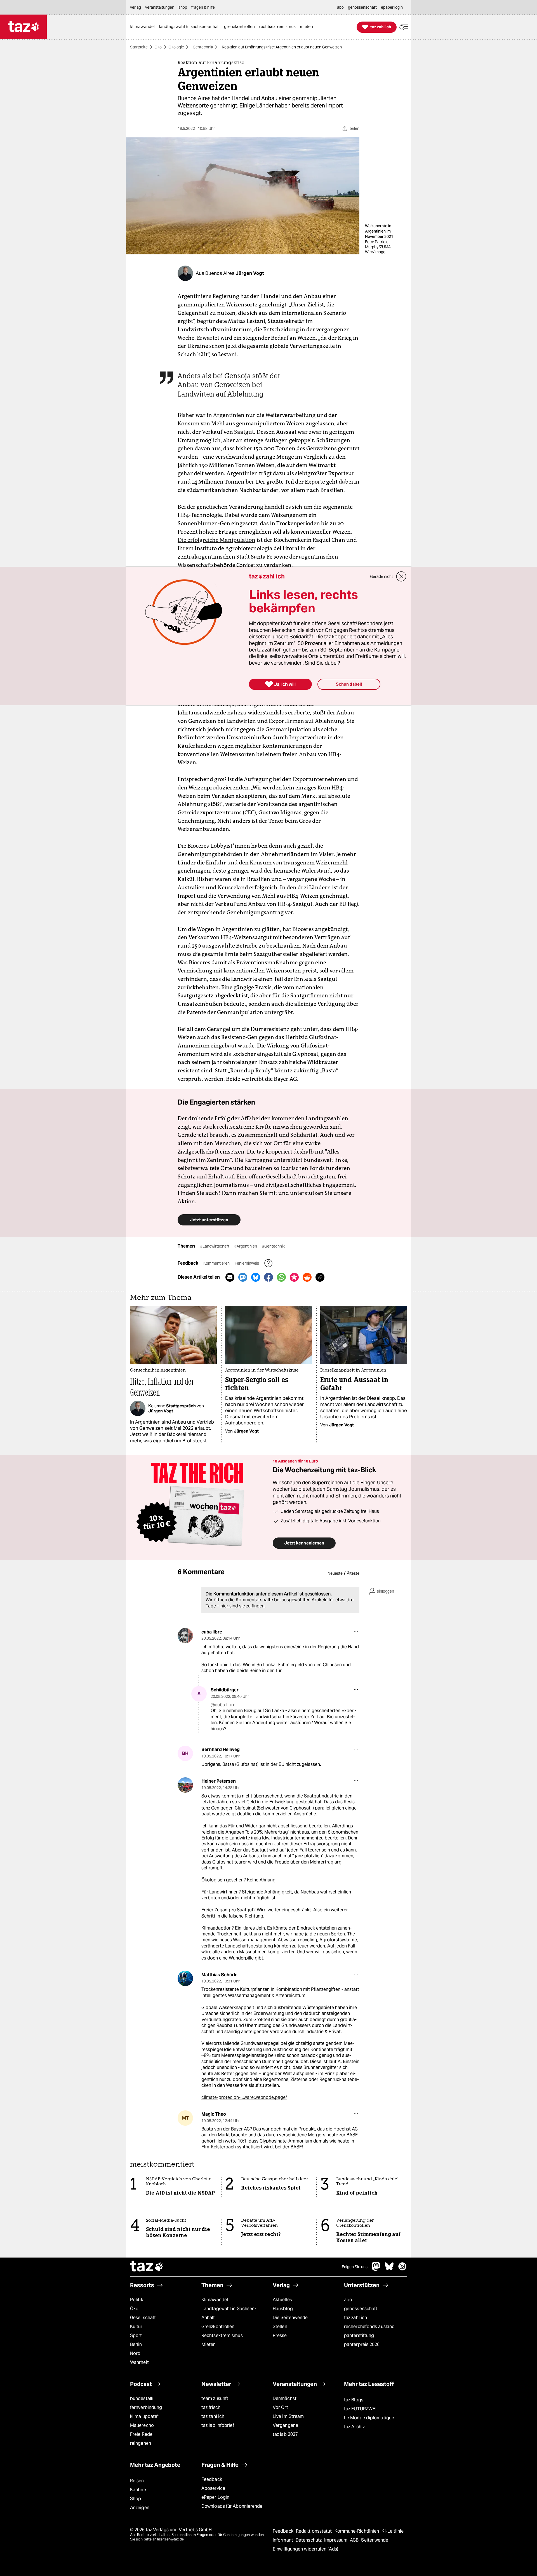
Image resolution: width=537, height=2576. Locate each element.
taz (147, 2267)
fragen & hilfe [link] (203, 7)
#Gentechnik (273, 1246)
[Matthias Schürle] (185, 1978)
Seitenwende (375, 2540)
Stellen (280, 2327)
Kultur (136, 2327)
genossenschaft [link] (362, 7)
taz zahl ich (355, 2318)
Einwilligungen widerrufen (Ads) (305, 2549)
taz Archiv (354, 2427)
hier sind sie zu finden (242, 1606)
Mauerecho (142, 2425)
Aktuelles (282, 2300)
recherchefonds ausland (369, 2327)
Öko (158, 47)
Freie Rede (141, 2434)
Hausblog (283, 2309)
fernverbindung (146, 2407)
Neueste (335, 1573)
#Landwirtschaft (215, 1246)
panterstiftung (359, 2335)
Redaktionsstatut (315, 2531)
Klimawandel (215, 2300)
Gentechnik (203, 47)
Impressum (336, 2540)
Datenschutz (309, 2540)
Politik (137, 2300)
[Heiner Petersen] (185, 1785)
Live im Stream (288, 2416)
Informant (283, 2540)
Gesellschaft (143, 2318)
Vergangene (285, 2425)
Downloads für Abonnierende (232, 2506)
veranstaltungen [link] (160, 7)
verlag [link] (136, 7)
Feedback (212, 2479)
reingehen (141, 2443)
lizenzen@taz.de (170, 2539)
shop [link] (183, 7)
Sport (136, 2335)
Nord (135, 2353)
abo (348, 2300)
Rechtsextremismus (222, 2335)
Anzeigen (140, 2508)
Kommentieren (217, 1263)
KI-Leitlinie (393, 2531)
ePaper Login (215, 2497)
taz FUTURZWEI (360, 2409)
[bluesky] (389, 2269)
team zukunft (215, 2398)
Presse (280, 2335)
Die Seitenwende (290, 2318)
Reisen (137, 2481)
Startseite (139, 47)
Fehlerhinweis (247, 1263)
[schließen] (401, 576)
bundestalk (142, 2398)
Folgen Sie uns (355, 2267)
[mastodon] (376, 2269)
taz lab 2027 (285, 2434)
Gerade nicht (381, 576)
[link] (144, 27)
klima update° (144, 2416)
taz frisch (211, 2407)
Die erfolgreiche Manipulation (216, 540)
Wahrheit (139, 2362)
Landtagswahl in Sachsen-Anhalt (229, 2313)
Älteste (353, 1573)
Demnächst (285, 2398)
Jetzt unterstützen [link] (209, 1220)
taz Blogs (354, 2400)
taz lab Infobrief (218, 2425)
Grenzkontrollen (218, 2327)
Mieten (209, 2344)
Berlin (136, 2344)
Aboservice (213, 2488)
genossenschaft (361, 2309)
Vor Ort (280, 2407)
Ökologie (176, 47)
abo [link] (340, 7)
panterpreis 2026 (362, 2344)
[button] (404, 27)
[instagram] (402, 2269)
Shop (136, 2499)
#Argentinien (246, 1246)
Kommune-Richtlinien (357, 2531)
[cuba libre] (185, 1636)
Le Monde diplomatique (369, 2418)
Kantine (138, 2490)
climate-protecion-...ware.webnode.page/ (244, 2097)
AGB (355, 2540)
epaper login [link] (392, 7)
